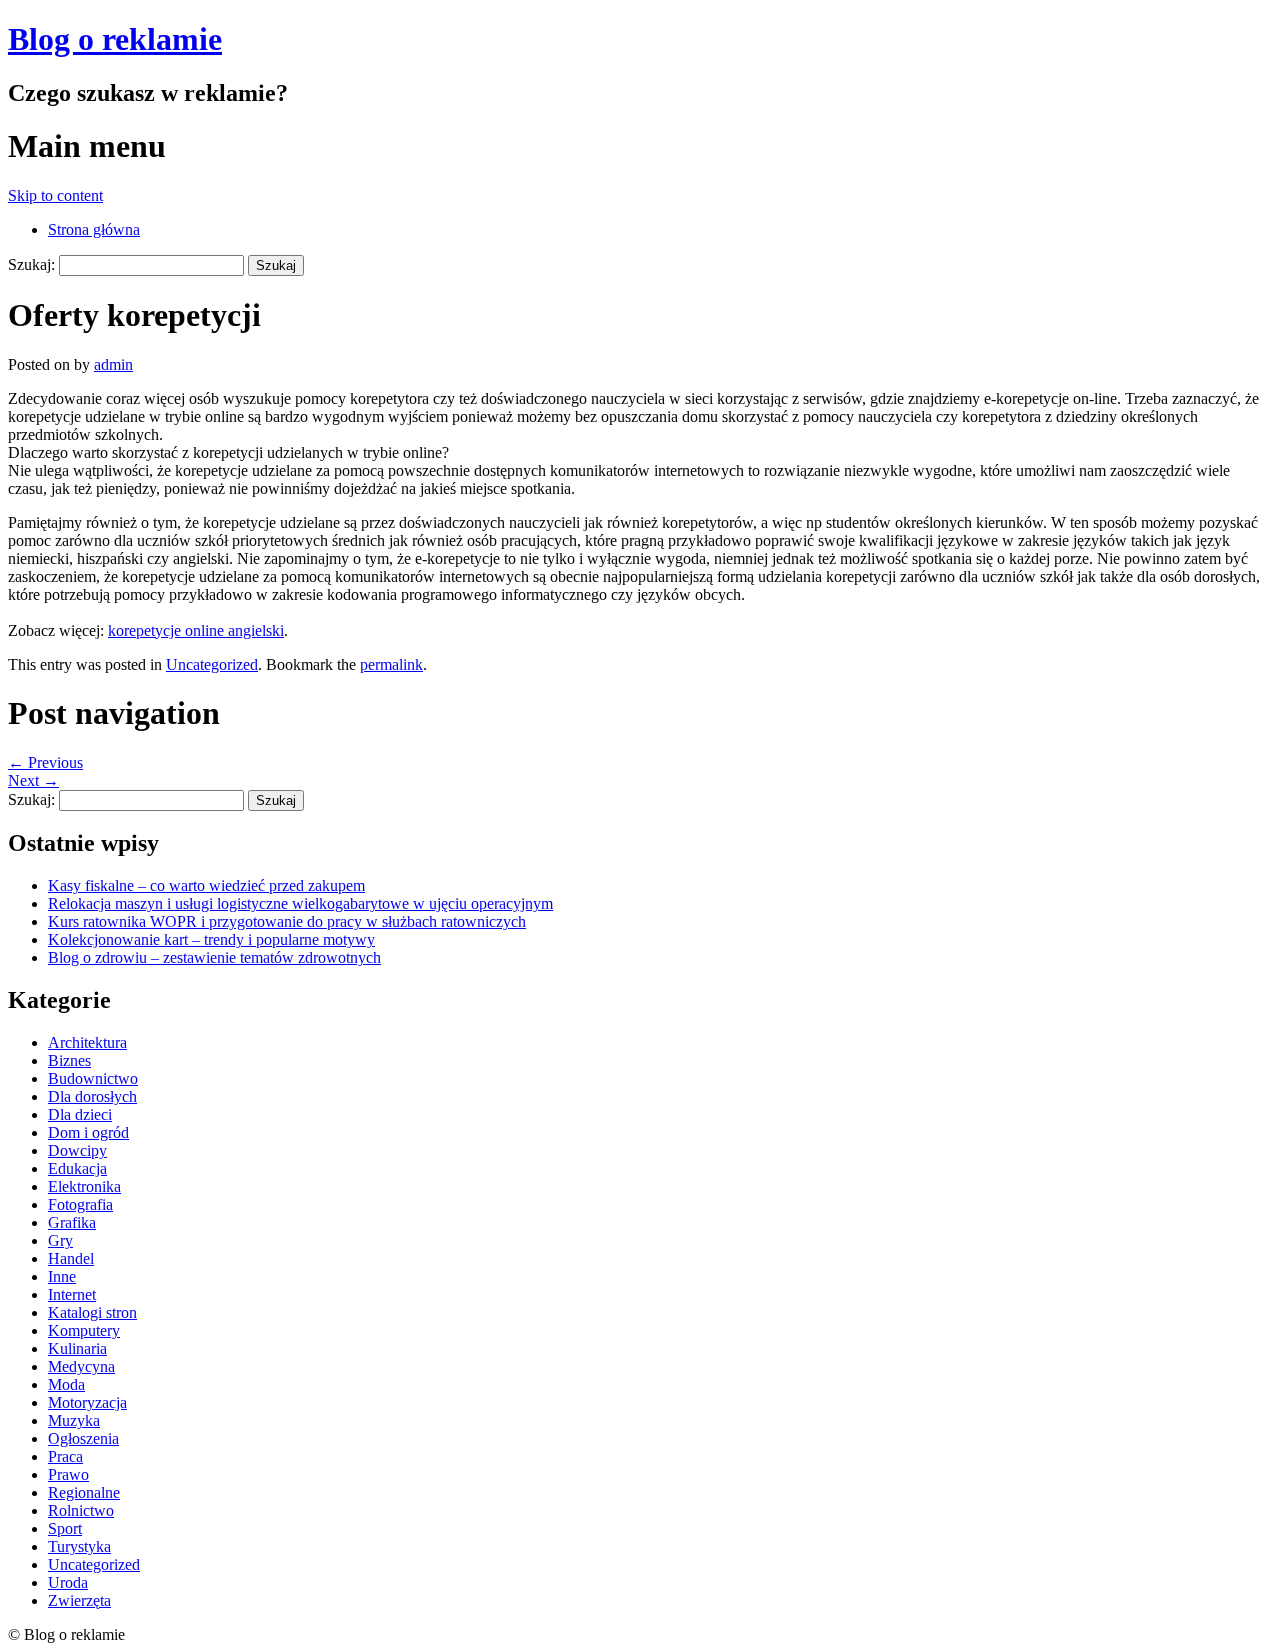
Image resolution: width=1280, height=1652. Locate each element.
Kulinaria (77, 1348)
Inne (62, 1276)
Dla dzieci (80, 1114)
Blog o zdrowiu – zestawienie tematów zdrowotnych (214, 957)
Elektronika (84, 1186)
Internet (72, 1294)
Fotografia (80, 1204)
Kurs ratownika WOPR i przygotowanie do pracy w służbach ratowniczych (287, 921)
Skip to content (55, 195)
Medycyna (81, 1366)
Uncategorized (212, 664)
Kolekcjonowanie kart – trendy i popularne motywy (211, 939)
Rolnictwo (81, 1510)
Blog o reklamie (115, 39)
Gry (60, 1240)
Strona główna (94, 229)
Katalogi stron (92, 1312)
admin (113, 364)
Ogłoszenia (83, 1438)
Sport (65, 1528)
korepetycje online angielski (196, 630)
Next (33, 780)
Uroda (68, 1582)
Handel (71, 1258)
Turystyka (79, 1546)
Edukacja (77, 1168)
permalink (391, 664)
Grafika (72, 1222)
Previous (45, 762)
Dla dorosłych (92, 1096)
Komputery (84, 1330)
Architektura (87, 1042)
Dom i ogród (88, 1132)
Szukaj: (31, 264)
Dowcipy (77, 1150)
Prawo (68, 1474)
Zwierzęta (79, 1600)
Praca (65, 1456)
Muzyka (74, 1420)
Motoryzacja (87, 1402)
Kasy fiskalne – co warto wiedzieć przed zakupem (206, 885)
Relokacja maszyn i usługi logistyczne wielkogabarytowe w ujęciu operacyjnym (300, 903)
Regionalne (84, 1492)
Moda (66, 1384)
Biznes (69, 1060)
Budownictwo (93, 1078)
